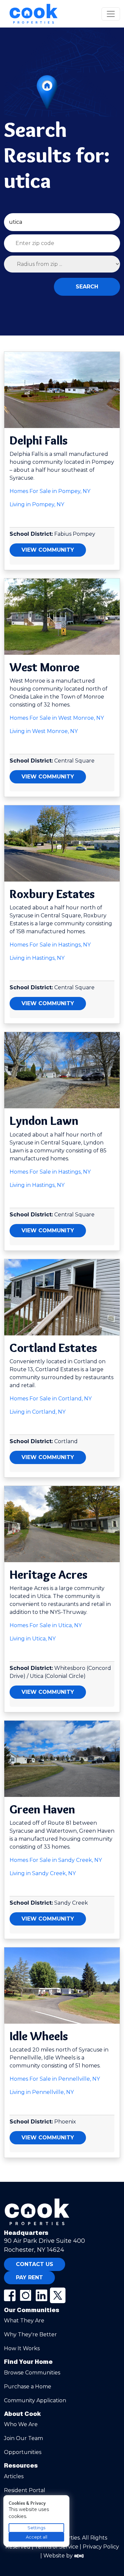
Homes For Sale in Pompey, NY (50, 491)
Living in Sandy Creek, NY (43, 1873)
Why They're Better (30, 2334)
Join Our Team (23, 2438)
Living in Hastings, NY (37, 958)
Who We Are (21, 2424)
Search (87, 287)
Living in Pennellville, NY (42, 2092)
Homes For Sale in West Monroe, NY (57, 718)
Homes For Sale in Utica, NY (46, 1625)
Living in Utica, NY (33, 1639)
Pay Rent (29, 2277)
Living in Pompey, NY (37, 504)
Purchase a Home (28, 2387)
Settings (36, 2528)
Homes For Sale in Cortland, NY (51, 1399)
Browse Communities (32, 2373)
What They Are (24, 2321)
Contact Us (35, 2264)
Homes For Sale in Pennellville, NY (55, 2079)
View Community (48, 550)
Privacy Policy (101, 2547)
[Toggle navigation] (111, 14)
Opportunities (23, 2452)
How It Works (22, 2348)
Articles (14, 2476)
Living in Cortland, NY (38, 1412)
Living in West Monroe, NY (44, 731)
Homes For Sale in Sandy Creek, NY (56, 1860)
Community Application (35, 2400)
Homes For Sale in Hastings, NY (50, 945)
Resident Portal (25, 2490)
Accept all (37, 2537)
